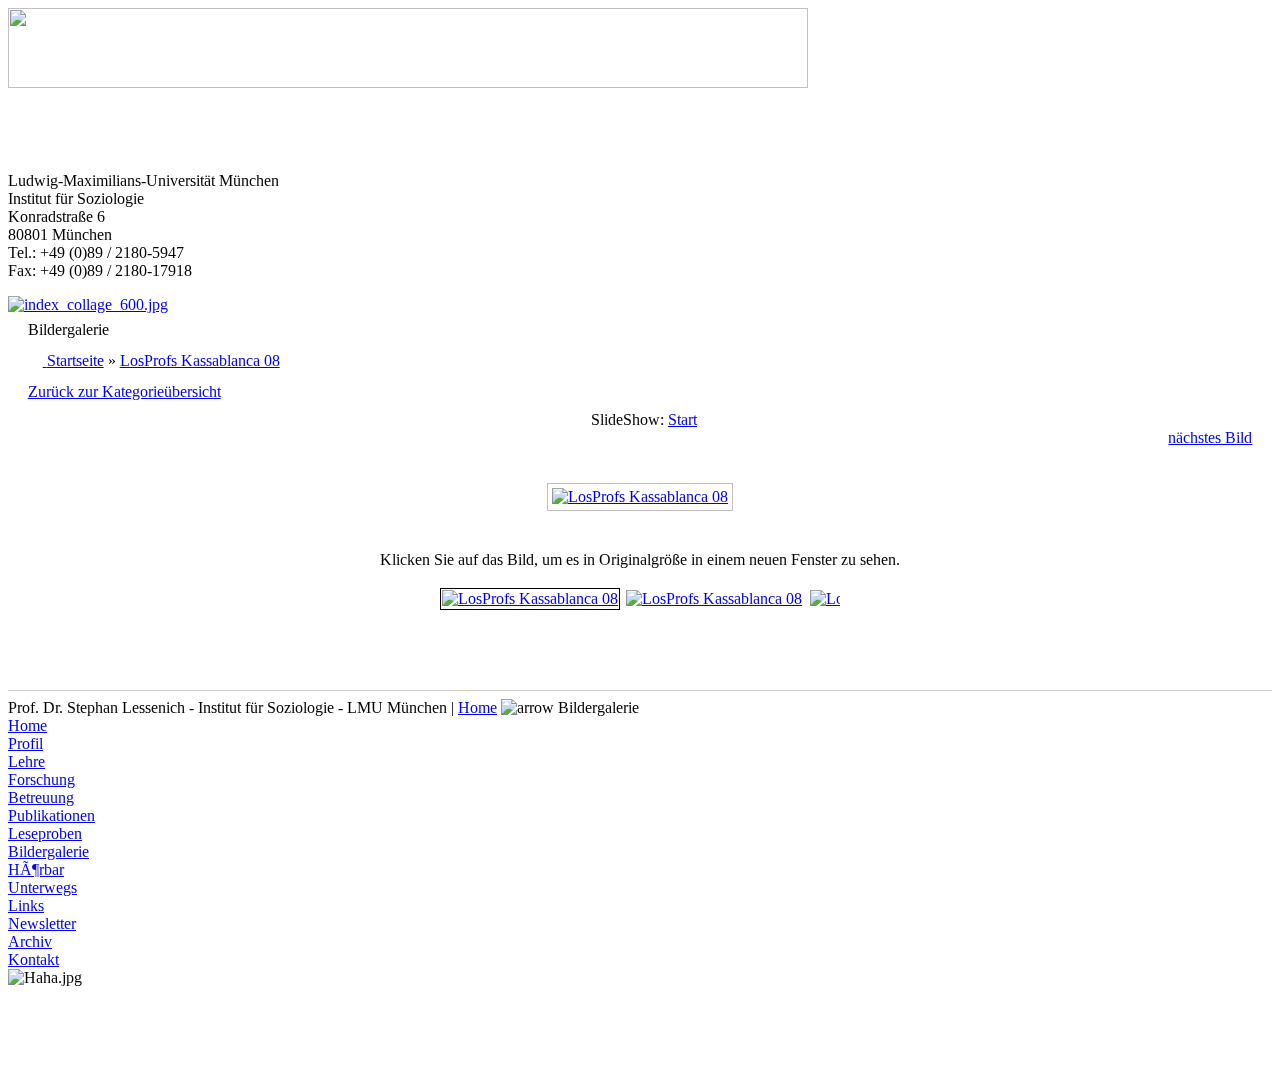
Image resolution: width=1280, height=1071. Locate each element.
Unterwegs (42, 887)
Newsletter (42, 923)
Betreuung (41, 797)
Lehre (26, 761)
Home (477, 707)
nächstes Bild (1210, 437)
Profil (25, 743)
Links (26, 905)
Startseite (75, 360)
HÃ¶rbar (36, 869)
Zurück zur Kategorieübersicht (124, 391)
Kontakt (33, 959)
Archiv (30, 941)
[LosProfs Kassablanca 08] (640, 496)
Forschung (41, 779)
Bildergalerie (48, 851)
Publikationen (51, 815)
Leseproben (45, 833)
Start (682, 419)
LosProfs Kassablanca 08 (200, 360)
